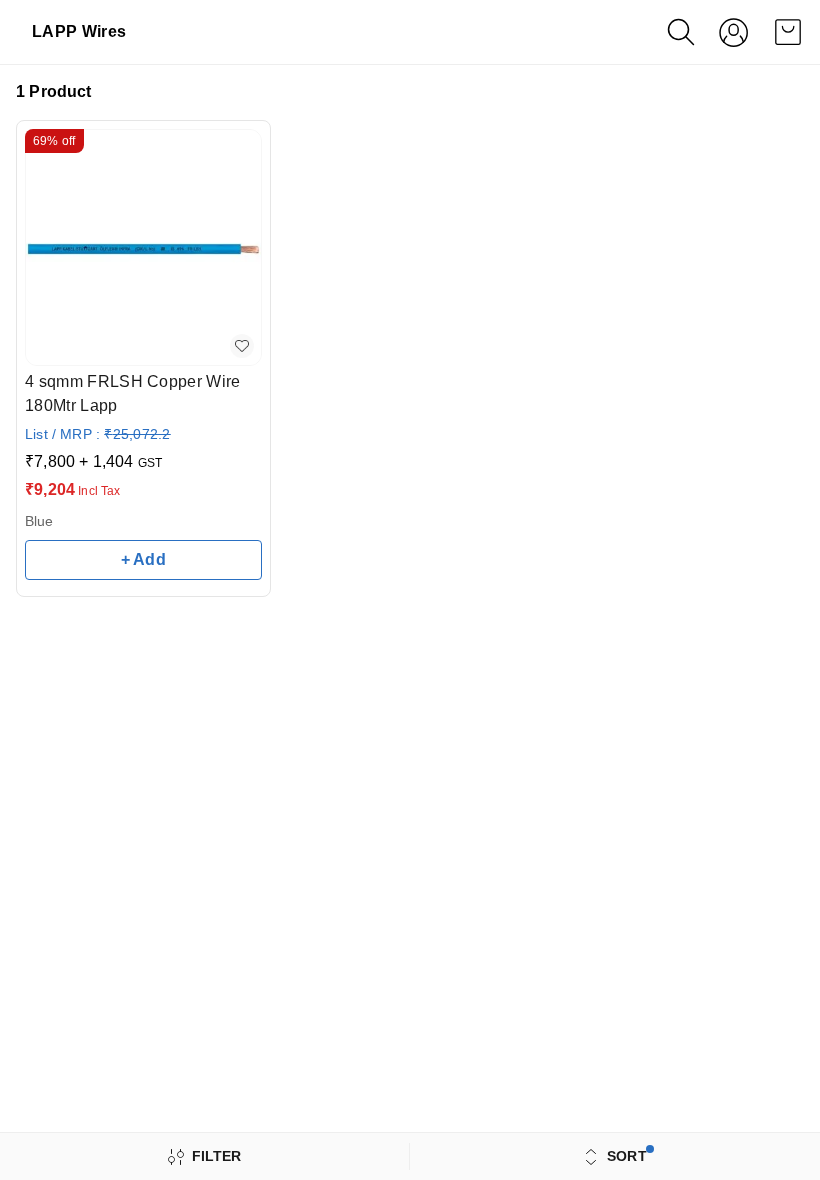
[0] (788, 32)
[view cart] (788, 32)
